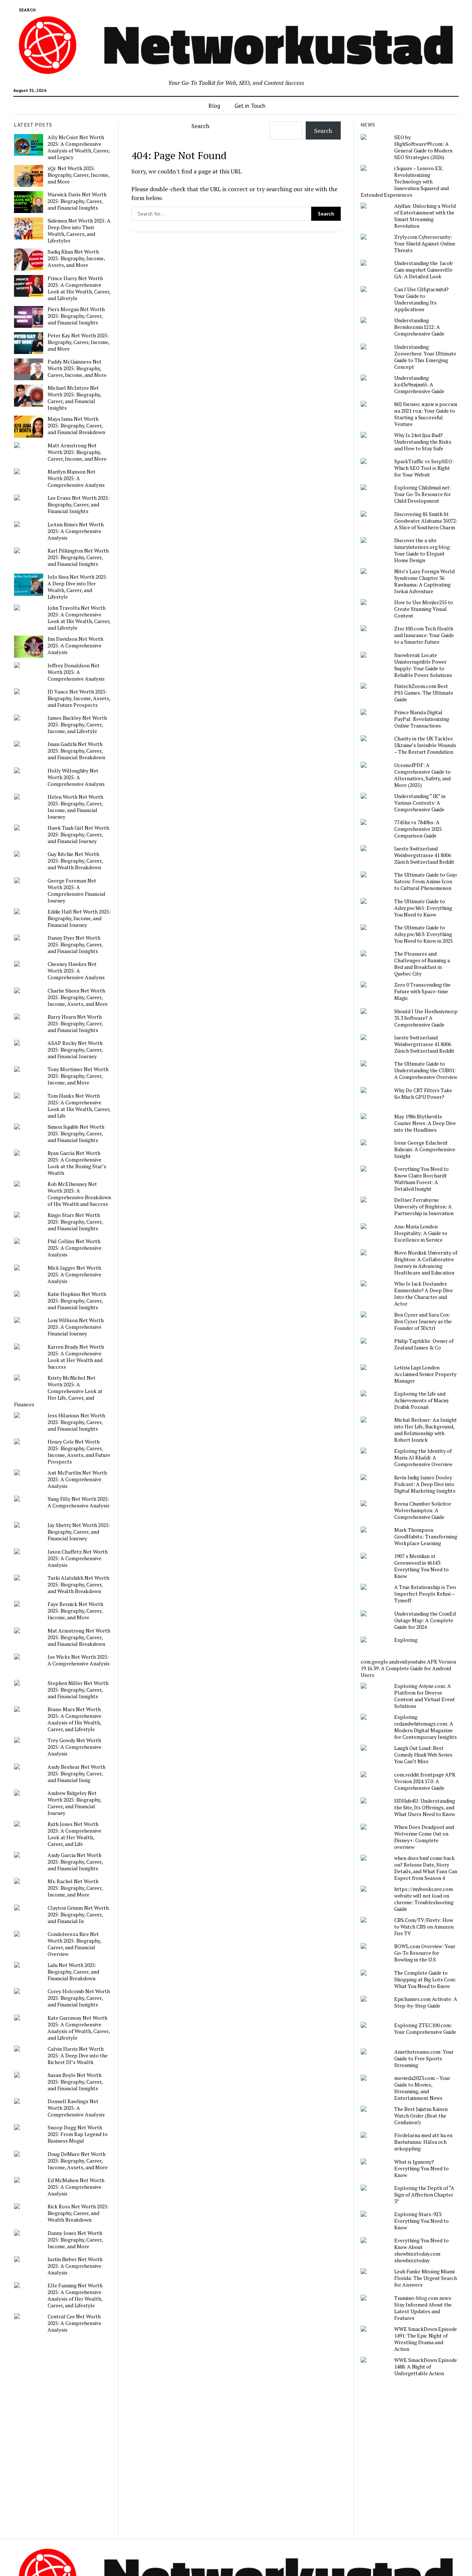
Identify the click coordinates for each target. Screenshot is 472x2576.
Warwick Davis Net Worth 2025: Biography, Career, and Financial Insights (77, 201)
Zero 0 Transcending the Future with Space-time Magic (422, 991)
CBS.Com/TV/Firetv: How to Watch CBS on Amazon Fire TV (424, 1927)
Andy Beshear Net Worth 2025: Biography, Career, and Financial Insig (77, 1774)
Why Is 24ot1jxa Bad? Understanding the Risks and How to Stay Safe (423, 442)
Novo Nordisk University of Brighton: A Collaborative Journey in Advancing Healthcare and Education (426, 1263)
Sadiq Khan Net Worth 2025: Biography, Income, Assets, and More (76, 258)
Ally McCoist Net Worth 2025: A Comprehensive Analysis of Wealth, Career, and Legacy (79, 147)
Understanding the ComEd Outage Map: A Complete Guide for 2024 (425, 1620)
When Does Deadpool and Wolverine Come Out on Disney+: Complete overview (424, 1837)
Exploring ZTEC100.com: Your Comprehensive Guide (425, 2029)
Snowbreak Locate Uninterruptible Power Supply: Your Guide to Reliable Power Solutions (423, 665)
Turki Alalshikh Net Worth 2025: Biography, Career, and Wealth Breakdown (78, 1585)
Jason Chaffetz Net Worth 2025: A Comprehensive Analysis (78, 1558)
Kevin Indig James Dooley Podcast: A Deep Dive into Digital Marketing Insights (425, 1484)
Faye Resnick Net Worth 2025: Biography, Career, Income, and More (75, 1611)
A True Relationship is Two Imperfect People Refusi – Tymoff (425, 1594)
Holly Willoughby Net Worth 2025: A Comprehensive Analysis (76, 777)
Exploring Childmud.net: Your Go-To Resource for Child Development (423, 494)
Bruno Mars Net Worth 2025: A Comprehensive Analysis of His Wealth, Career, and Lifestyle (74, 1719)
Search (200, 126)
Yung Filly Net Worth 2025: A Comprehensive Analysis (79, 1502)
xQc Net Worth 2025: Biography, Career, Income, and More (78, 175)
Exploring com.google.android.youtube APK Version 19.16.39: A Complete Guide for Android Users (408, 1657)
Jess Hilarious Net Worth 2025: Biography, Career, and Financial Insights (76, 1422)
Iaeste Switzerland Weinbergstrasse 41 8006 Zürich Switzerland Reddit (424, 855)
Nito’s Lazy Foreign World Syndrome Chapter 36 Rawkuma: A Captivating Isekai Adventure (424, 581)
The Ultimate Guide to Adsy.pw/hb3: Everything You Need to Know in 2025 (424, 934)
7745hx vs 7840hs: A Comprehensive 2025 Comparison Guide (418, 829)
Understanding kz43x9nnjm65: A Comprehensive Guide (419, 385)
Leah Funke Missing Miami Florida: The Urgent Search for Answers (426, 2278)
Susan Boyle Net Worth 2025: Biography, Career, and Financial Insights (75, 2082)
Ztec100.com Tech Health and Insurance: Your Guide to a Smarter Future (424, 635)
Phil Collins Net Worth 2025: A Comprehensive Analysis (74, 1248)
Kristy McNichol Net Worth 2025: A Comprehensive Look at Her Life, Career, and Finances (58, 1391)
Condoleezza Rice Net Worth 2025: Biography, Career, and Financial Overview (74, 1944)
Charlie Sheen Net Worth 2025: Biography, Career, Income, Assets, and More (78, 997)
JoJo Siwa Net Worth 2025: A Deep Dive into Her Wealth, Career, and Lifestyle (77, 587)
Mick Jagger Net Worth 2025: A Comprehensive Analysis (74, 1275)
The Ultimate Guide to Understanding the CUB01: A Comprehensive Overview (426, 1070)
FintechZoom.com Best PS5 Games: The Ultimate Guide (424, 693)
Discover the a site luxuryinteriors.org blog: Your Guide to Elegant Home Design (423, 550)
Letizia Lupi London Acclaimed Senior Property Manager (425, 1374)
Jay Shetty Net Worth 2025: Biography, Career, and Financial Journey (79, 1532)
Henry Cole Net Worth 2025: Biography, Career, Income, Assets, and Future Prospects (79, 1452)
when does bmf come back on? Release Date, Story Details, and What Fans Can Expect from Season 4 (426, 1868)
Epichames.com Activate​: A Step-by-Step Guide (426, 2002)
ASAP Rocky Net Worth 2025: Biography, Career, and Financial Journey (75, 1050)
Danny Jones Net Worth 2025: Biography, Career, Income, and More (75, 2240)
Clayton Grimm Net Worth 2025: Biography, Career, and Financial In (78, 1915)
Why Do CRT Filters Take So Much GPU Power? (423, 1094)
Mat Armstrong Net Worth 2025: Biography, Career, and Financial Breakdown (79, 1637)
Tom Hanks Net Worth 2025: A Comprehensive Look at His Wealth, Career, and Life (79, 1106)
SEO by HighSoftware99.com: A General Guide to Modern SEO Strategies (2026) (423, 147)
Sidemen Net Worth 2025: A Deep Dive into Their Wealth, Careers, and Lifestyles (79, 231)
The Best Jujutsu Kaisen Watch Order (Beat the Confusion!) (421, 2116)
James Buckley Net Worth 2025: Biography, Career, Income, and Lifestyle (77, 725)
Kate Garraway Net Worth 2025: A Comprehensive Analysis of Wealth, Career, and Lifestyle (79, 2028)
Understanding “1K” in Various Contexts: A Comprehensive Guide (420, 803)
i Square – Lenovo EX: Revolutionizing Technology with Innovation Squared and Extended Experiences (405, 182)
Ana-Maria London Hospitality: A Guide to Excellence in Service (421, 1233)
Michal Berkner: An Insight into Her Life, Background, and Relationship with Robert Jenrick (426, 1430)
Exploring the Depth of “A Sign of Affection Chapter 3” (424, 2195)
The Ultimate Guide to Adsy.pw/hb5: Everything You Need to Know (423, 908)
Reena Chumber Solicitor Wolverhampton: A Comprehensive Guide (423, 1510)
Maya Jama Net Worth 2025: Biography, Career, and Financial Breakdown (76, 426)
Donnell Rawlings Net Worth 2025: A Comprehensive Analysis (76, 2108)
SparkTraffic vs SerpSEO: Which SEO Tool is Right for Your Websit (424, 468)
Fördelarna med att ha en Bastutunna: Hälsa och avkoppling (423, 2142)
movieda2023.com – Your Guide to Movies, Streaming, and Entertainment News (422, 2088)
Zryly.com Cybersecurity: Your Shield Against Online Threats (425, 244)
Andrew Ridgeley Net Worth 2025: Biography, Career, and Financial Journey (74, 1803)
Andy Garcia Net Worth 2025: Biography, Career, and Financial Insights (75, 1862)
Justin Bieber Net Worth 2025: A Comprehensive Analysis (75, 2266)
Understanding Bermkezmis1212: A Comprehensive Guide (419, 327)
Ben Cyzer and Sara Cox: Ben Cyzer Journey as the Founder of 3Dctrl (423, 1321)
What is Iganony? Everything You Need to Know (421, 2169)
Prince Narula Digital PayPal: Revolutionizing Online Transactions (422, 719)
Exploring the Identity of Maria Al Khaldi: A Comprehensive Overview (423, 1458)
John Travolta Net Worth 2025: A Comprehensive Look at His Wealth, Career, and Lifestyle (79, 618)
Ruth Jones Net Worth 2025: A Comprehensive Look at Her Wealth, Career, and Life (74, 1834)
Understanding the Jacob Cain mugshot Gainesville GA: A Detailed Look (424, 270)
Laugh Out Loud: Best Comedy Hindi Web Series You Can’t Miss (423, 1755)
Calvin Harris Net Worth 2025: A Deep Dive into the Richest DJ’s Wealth (78, 2056)
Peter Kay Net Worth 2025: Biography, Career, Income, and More (78, 342)
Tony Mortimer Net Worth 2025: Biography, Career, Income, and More (78, 1076)
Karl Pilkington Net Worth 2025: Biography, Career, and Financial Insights (78, 557)
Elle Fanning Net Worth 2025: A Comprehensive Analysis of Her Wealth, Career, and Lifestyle (75, 2295)
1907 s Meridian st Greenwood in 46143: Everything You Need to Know (421, 1566)
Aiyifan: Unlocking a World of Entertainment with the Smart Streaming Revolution (425, 216)
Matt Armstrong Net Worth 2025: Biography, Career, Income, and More (77, 452)
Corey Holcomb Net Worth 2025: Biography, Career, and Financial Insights (79, 1998)
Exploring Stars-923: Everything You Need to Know (421, 2221)
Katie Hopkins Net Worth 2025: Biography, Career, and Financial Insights (77, 1301)
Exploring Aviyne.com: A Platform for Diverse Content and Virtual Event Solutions (425, 1696)
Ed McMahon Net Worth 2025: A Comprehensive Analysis (76, 2187)
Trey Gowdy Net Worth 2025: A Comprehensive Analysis (74, 1747)
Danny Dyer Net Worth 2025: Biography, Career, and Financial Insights (75, 945)
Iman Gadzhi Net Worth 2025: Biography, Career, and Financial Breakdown (76, 751)
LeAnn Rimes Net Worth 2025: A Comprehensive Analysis (76, 531)
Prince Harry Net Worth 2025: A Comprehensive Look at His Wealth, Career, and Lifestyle (79, 288)
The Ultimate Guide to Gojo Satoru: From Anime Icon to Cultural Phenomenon (426, 881)
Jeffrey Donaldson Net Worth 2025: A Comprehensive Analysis (76, 672)
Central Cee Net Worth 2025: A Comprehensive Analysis (74, 2323)
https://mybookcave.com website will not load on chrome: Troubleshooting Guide (424, 1899)
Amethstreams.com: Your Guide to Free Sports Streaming (424, 2059)
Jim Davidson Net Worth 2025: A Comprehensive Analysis (75, 646)
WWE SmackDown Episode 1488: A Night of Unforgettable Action (426, 2367)
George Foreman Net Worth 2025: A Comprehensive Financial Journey (77, 891)
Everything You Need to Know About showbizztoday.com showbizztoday (421, 2250)
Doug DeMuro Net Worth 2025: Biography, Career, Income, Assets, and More (78, 2161)
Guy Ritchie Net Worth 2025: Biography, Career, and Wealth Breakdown (75, 861)
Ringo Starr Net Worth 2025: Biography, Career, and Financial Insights (75, 1222)
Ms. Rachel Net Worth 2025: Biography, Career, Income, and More (75, 1888)
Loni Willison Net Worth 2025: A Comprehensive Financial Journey (76, 1327)
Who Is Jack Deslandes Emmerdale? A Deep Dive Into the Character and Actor (424, 1294)
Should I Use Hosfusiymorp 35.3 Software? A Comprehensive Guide (426, 1018)
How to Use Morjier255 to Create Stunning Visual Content (424, 609)
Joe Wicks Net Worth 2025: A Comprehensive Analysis (79, 1660)
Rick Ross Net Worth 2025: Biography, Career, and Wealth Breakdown (78, 2213)
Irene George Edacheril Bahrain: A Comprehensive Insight (425, 1149)
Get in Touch (250, 106)
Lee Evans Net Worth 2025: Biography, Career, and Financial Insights (79, 505)
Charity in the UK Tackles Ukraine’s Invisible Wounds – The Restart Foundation (425, 745)
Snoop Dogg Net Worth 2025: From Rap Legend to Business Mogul (78, 2134)
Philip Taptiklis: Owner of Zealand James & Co (424, 1344)
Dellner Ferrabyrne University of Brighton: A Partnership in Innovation (424, 1207)
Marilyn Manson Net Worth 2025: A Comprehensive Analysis (76, 478)
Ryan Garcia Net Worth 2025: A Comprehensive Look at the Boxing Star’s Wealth (77, 1163)
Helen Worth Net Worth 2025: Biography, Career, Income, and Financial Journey (75, 807)
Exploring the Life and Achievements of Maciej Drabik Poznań (421, 1400)
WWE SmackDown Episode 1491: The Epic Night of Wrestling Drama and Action (426, 2339)
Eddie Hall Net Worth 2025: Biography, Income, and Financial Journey (79, 918)
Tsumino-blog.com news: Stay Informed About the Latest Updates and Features (423, 2308)
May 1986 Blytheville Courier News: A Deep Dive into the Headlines (425, 1123)
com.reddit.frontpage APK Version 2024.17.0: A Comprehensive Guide (425, 1781)
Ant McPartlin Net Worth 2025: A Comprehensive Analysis (77, 1479)
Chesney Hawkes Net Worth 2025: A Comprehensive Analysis (76, 971)
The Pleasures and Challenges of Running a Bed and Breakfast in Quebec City (422, 964)
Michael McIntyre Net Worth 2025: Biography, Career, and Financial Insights (74, 398)
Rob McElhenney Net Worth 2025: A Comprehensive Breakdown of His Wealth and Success (79, 1194)
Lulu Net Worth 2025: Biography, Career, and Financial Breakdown (73, 1972)
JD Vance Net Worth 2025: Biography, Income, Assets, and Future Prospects (79, 698)
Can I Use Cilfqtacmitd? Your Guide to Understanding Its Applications (421, 299)
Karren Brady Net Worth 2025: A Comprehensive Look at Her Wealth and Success (76, 1357)
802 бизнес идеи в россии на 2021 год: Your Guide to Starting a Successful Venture (426, 414)
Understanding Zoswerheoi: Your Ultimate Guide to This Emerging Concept (425, 357)
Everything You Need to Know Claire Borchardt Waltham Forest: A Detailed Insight (421, 1179)
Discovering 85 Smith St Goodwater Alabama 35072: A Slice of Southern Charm (426, 521)
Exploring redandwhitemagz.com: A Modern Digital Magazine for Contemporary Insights (426, 1727)
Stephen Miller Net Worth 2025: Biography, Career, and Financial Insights (78, 1690)
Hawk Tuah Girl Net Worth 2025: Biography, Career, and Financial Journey (78, 835)
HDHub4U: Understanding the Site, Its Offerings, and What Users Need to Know (425, 1808)
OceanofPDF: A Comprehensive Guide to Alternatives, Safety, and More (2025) (422, 775)
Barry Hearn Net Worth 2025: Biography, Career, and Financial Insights (75, 1024)
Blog (214, 106)
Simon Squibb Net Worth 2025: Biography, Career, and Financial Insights (76, 1134)
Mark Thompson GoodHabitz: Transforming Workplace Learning (426, 1537)
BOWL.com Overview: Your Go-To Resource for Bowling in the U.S (425, 1953)
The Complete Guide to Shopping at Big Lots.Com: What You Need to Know (425, 1980)
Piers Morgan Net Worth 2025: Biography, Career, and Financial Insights (76, 316)
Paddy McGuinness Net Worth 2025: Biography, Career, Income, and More (77, 368)
